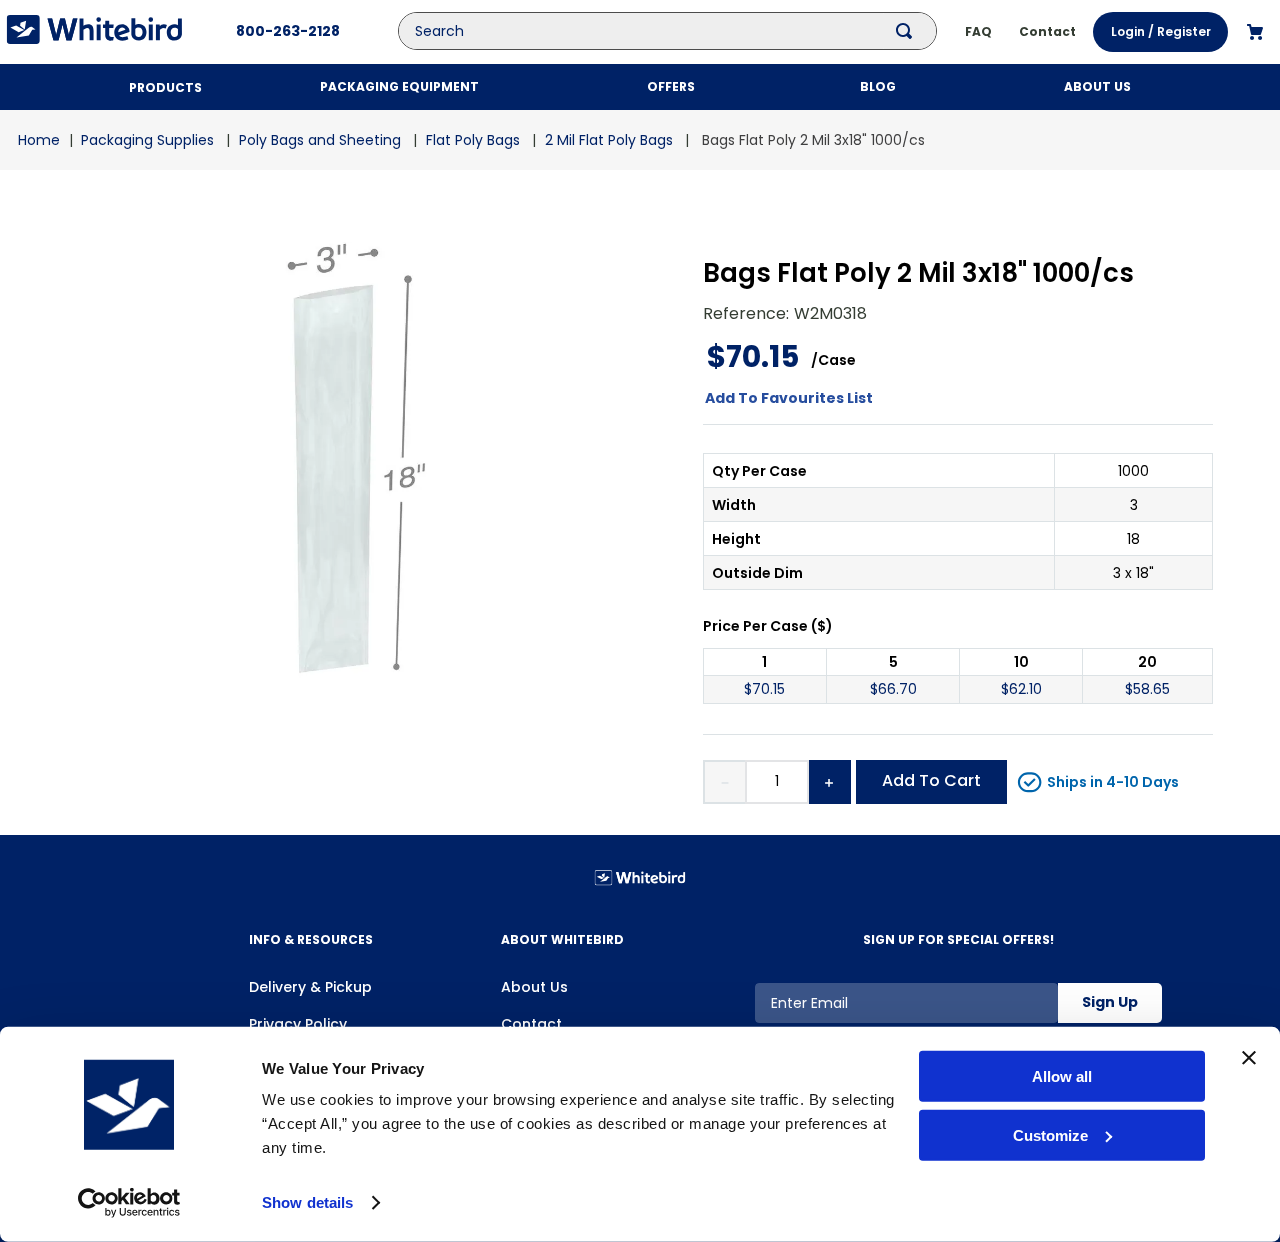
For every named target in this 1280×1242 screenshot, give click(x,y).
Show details (307, 1202)
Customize (1050, 1135)
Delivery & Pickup (310, 987)
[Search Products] (908, 31)
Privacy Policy (298, 1024)
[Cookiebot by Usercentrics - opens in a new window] (129, 1203)
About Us (534, 987)
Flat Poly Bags (473, 140)
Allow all (1062, 1076)
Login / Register (1161, 31)
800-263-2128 (288, 31)
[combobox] (681, 31)
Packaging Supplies (147, 140)
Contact (531, 1024)
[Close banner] (1249, 1058)
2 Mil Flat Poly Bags (609, 140)
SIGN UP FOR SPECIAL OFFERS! (958, 939)
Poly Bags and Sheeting (320, 140)
